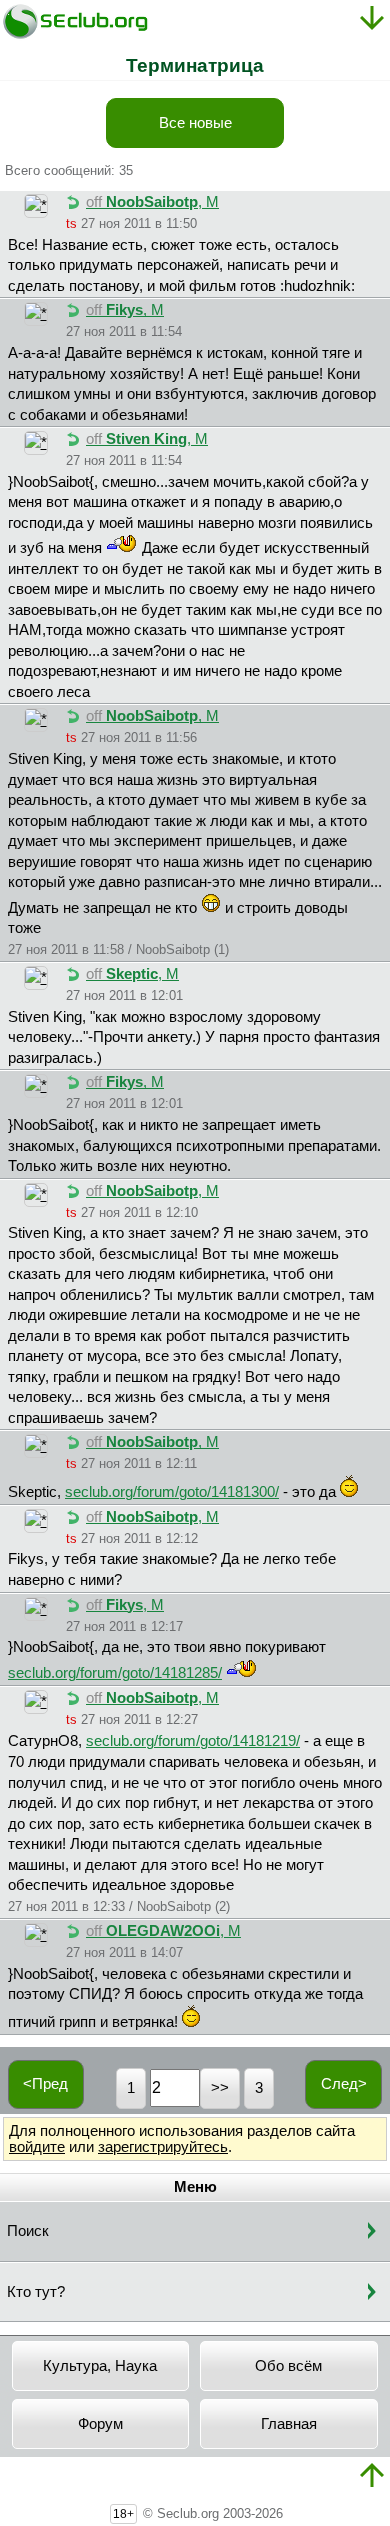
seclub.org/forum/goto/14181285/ (115, 1673)
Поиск (28, 2231)
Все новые (195, 123)
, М (152, 202)
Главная (289, 2424)
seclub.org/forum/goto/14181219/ (193, 1741)
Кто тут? (36, 2292)
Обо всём (288, 2366)
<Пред (45, 2084)
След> (344, 2084)
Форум (100, 2424)
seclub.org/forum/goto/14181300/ (172, 1492)
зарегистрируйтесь (163, 2147)
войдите (37, 2147)
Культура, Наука (100, 2366)
